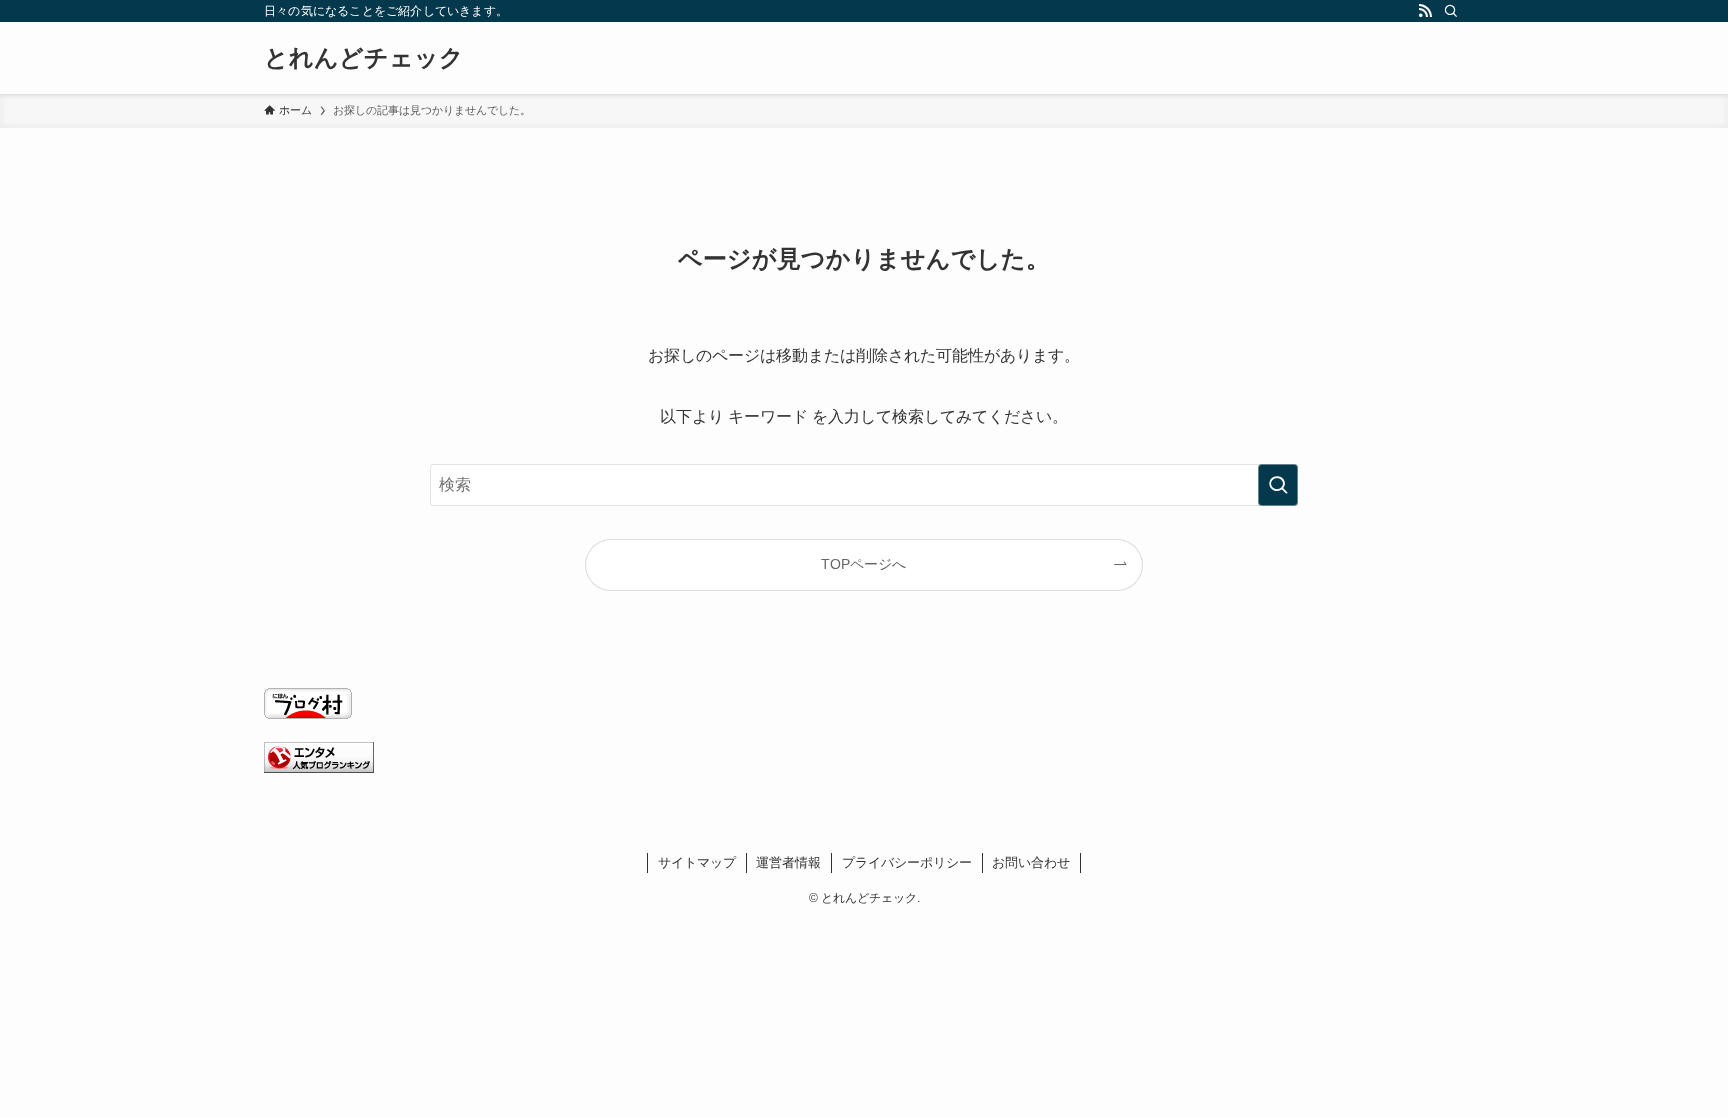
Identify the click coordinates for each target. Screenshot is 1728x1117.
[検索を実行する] (1278, 485)
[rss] (1425, 11)
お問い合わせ (1031, 862)
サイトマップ (697, 862)
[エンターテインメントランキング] (319, 767)
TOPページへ (863, 564)
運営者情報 (788, 862)
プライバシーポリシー (907, 862)
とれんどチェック (364, 58)
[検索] (1451, 11)
